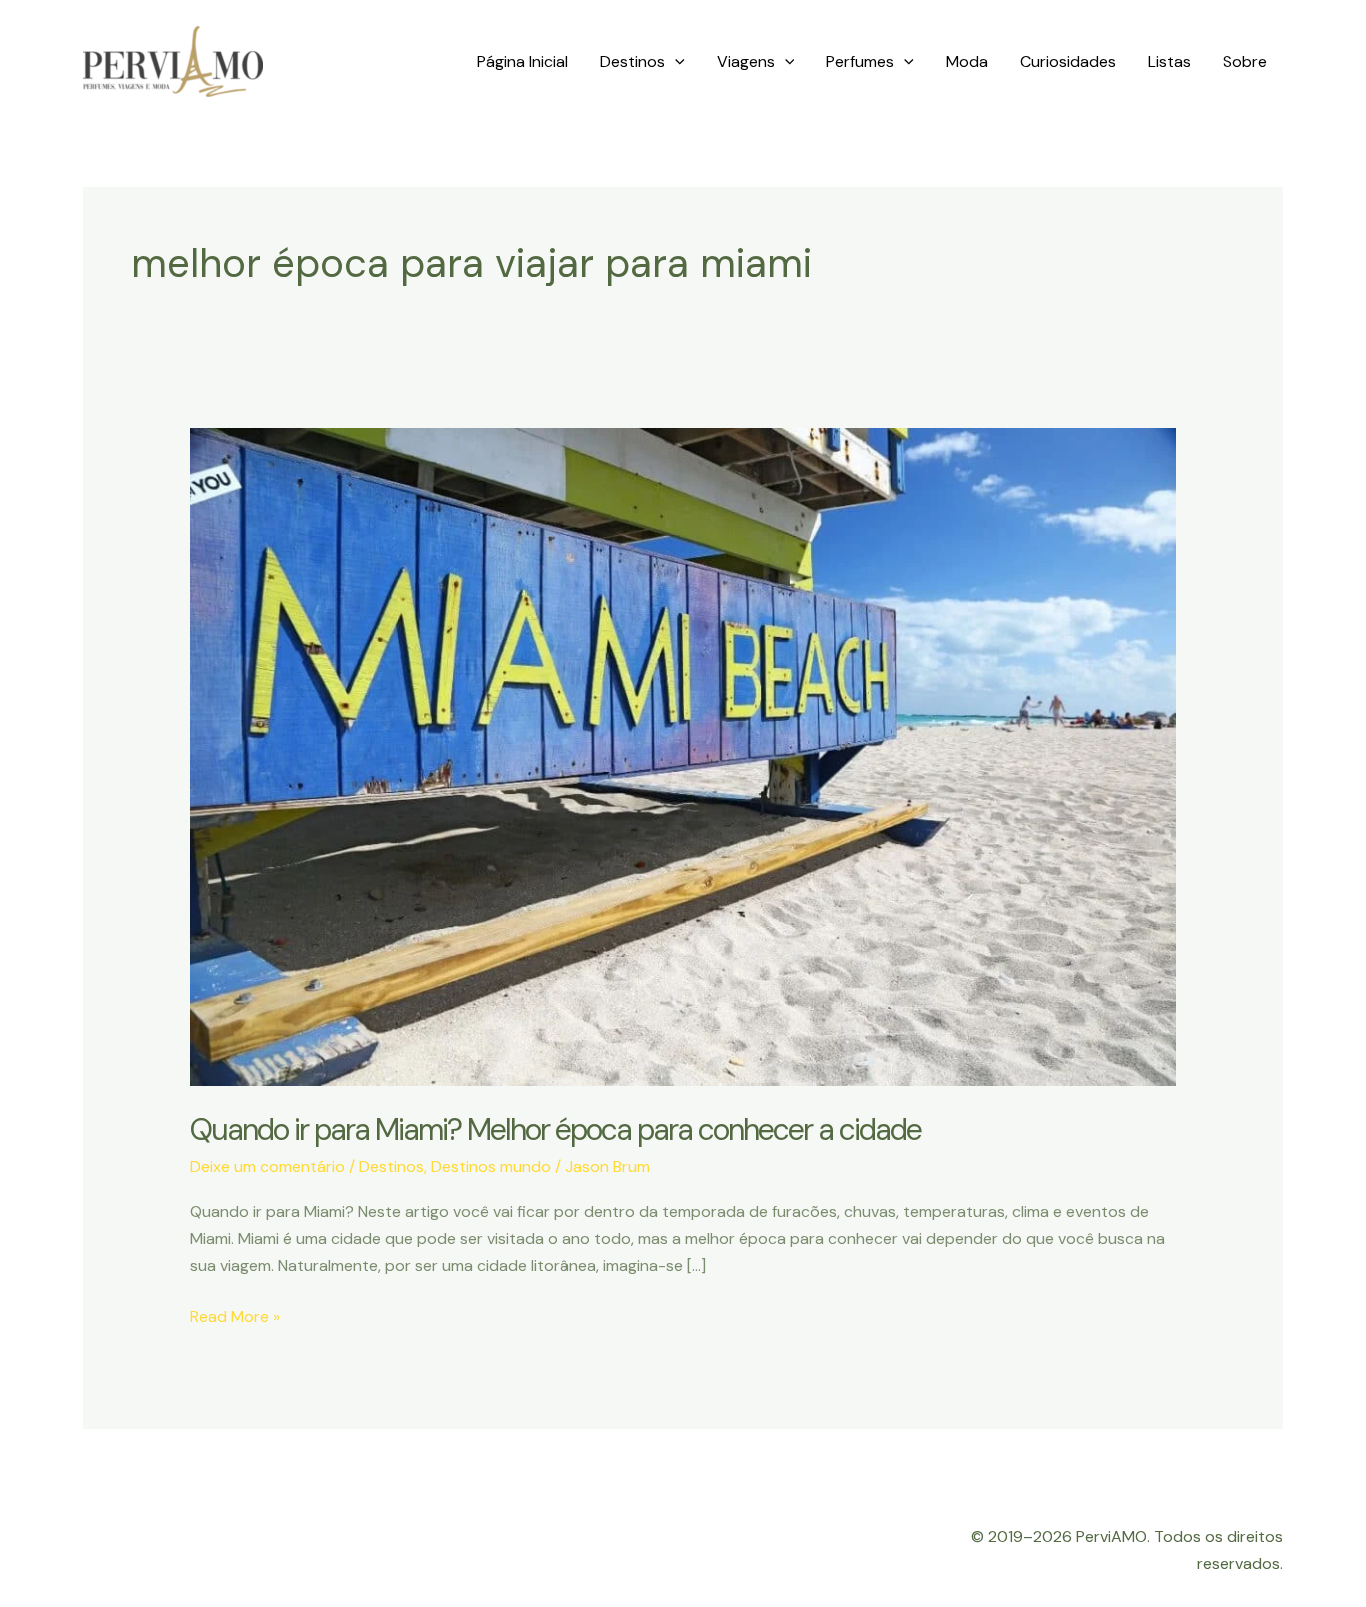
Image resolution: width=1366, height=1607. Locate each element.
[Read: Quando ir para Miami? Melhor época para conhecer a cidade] (683, 755)
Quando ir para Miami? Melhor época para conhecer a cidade (555, 1129)
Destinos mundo (491, 1166)
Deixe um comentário (267, 1166)
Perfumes (860, 61)
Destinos (632, 61)
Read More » (235, 1317)
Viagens (746, 61)
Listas (1169, 61)
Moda (967, 61)
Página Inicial (522, 61)
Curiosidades (1068, 61)
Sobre (1245, 61)
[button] (675, 62)
